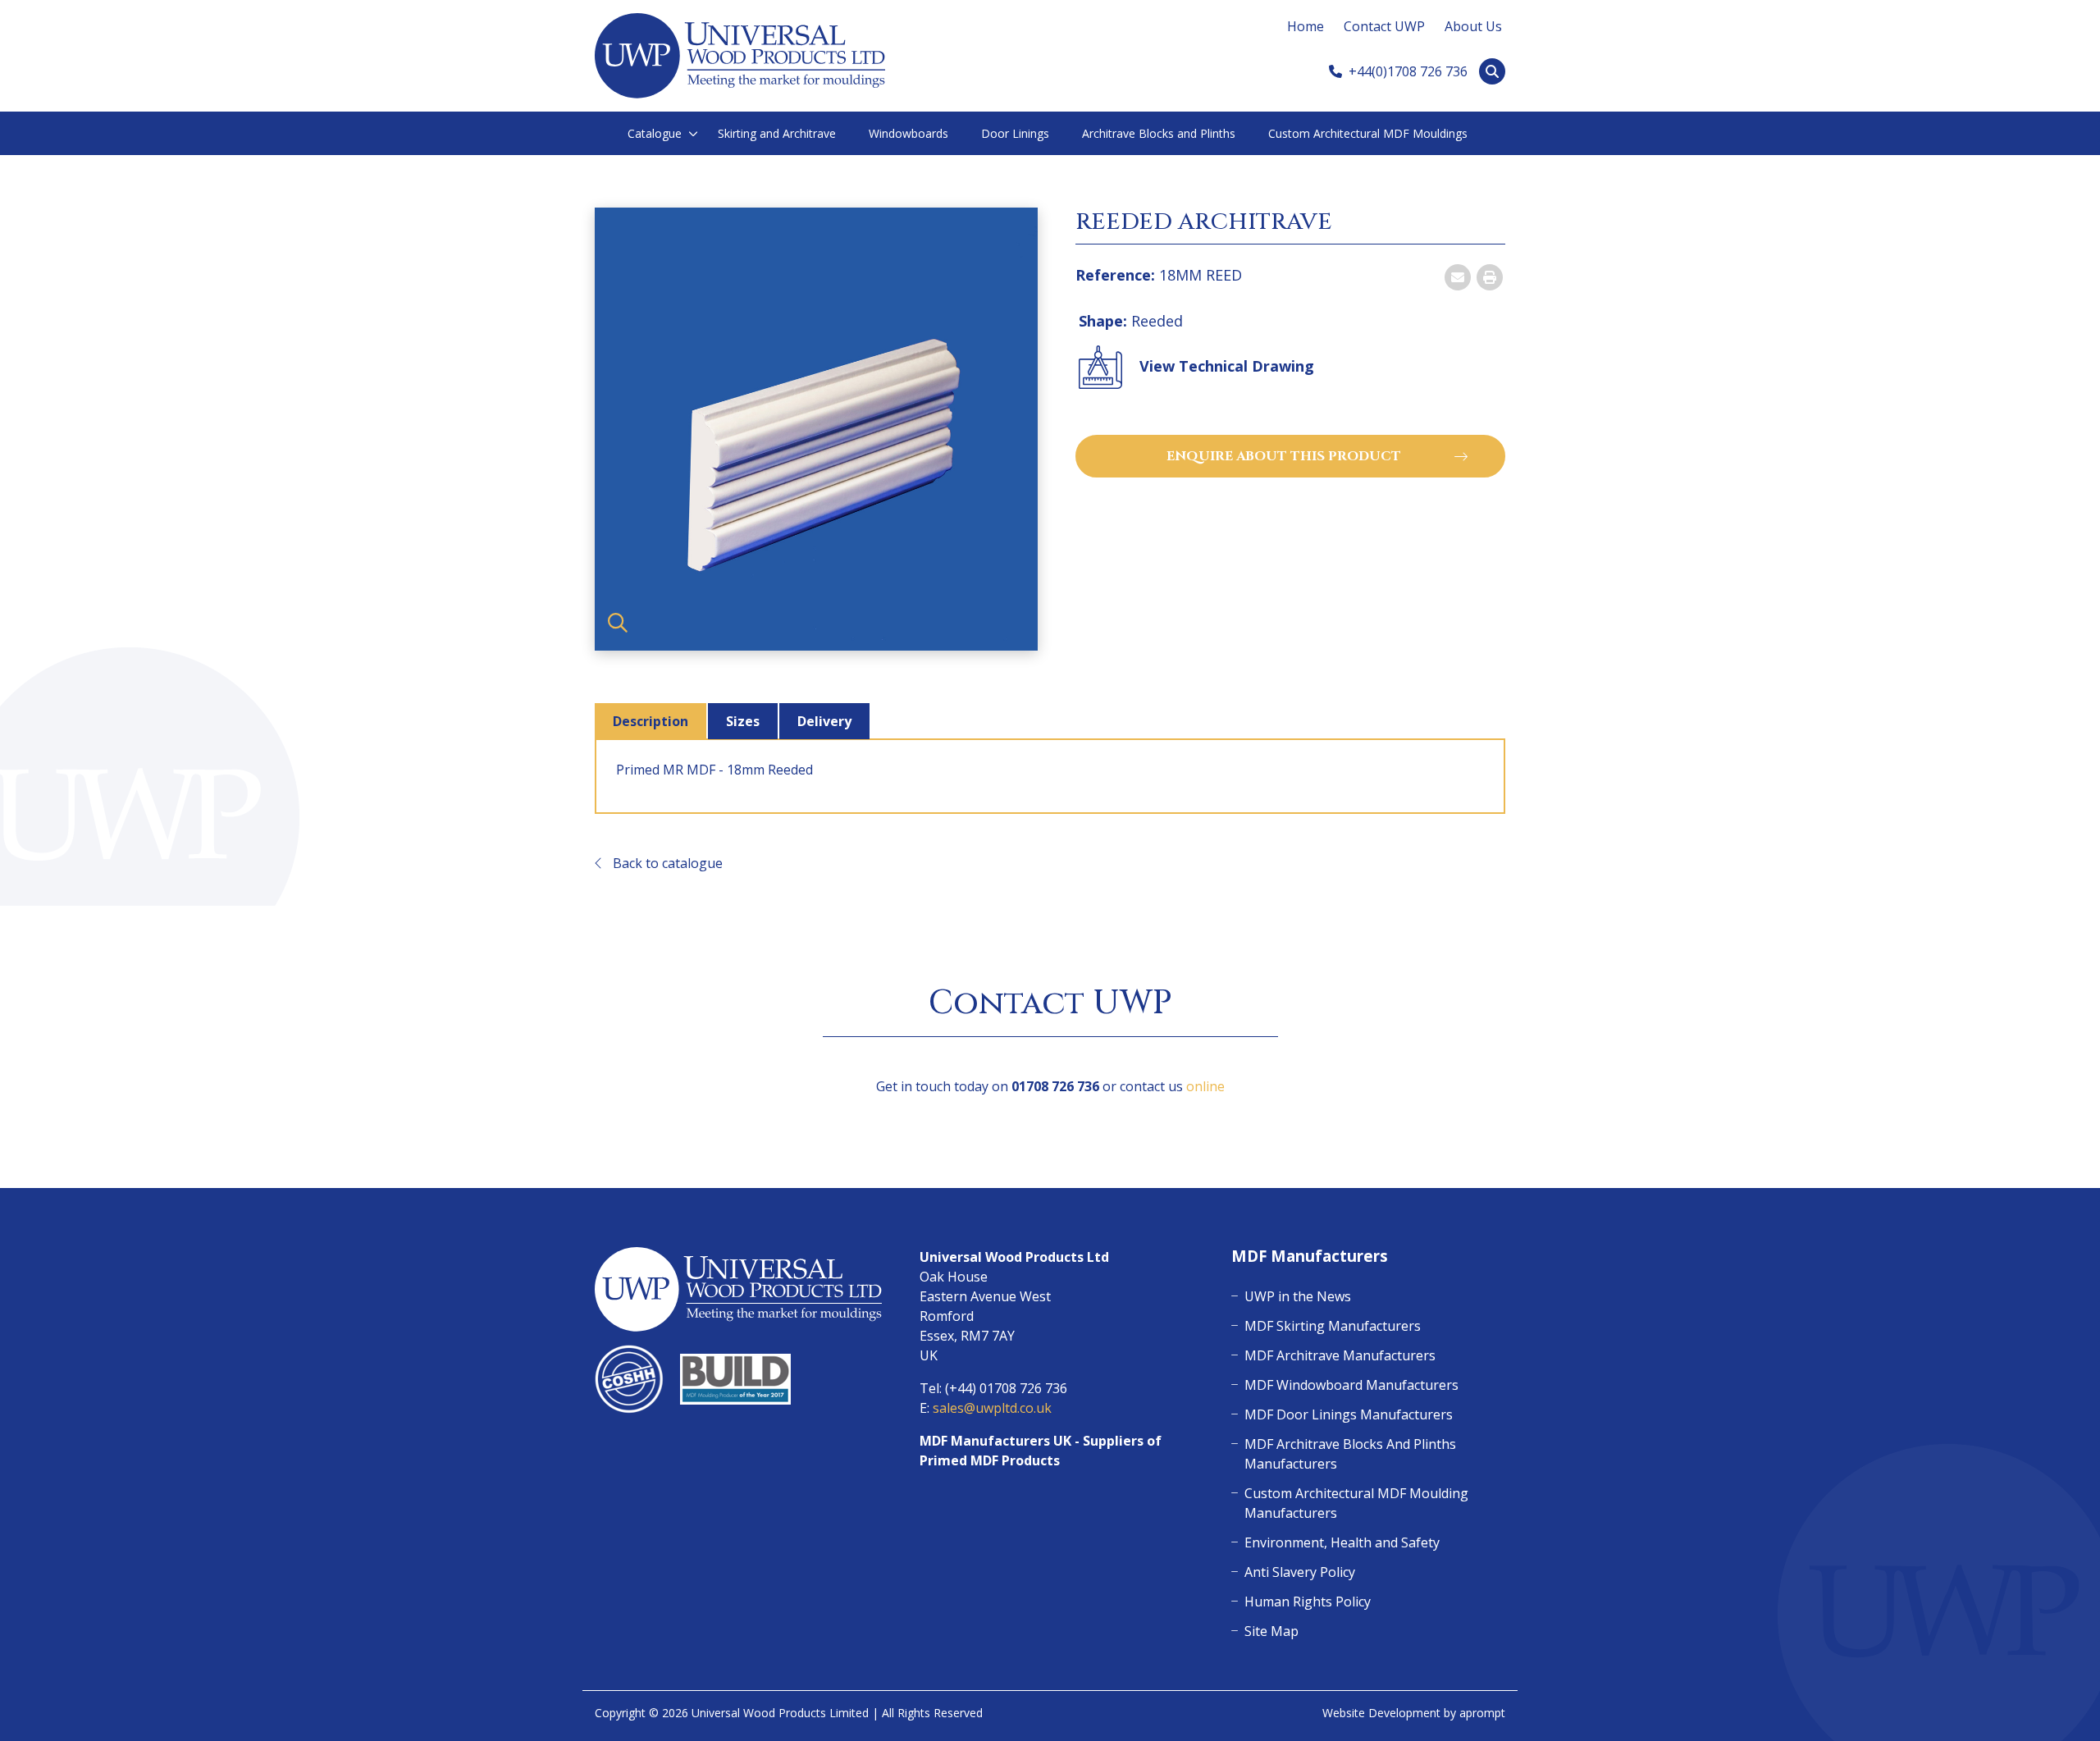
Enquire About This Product (1284, 456)
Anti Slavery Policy (1300, 1572)
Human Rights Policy (1308, 1602)
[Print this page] (1490, 277)
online (1205, 1086)
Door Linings (1015, 133)
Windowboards (908, 133)
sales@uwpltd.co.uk (992, 1408)
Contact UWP (1384, 26)
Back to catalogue (666, 863)
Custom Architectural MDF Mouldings (1368, 133)
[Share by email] (1458, 277)
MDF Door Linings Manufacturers (1349, 1414)
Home (1306, 26)
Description (651, 721)
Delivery (824, 721)
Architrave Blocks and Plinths (1159, 133)
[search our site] (1492, 71)
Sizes (743, 721)
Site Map (1271, 1631)
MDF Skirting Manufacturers (1333, 1326)
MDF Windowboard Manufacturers (1351, 1385)
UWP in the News (1298, 1296)
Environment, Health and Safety (1342, 1542)
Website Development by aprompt (1414, 1713)
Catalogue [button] (655, 133)
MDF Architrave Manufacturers (1340, 1355)
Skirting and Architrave (777, 133)
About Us (1473, 26)
